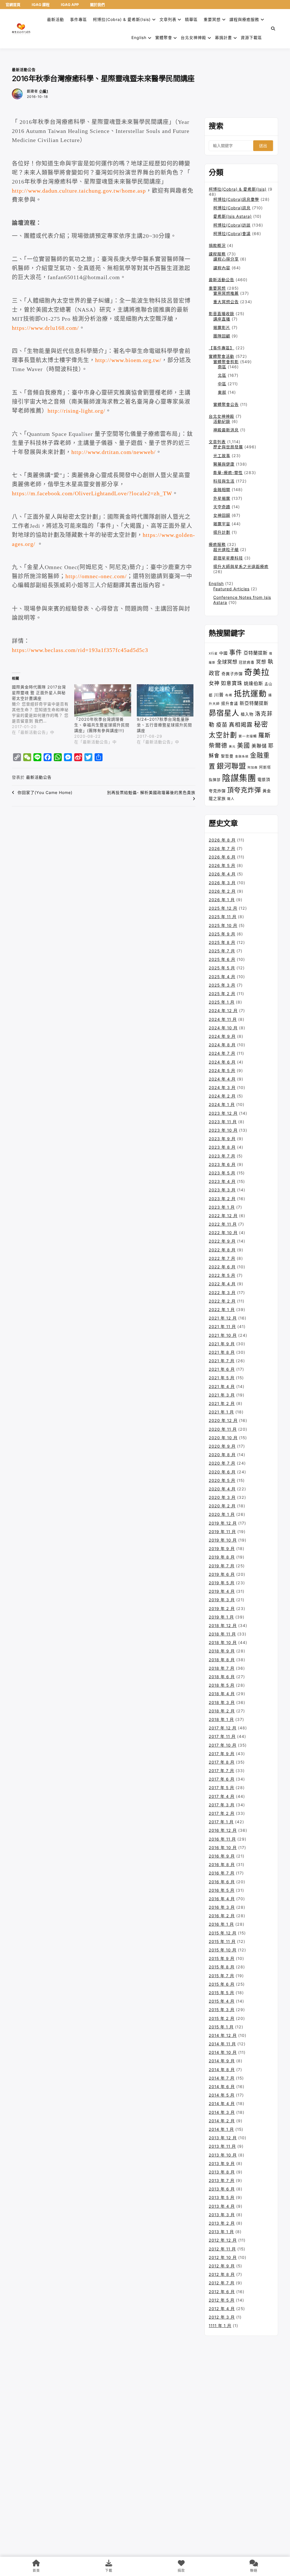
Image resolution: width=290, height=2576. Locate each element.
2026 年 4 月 (222, 874)
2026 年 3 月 (222, 883)
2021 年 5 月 (222, 1378)
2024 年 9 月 (222, 1036)
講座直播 (222, 319)
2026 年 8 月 (222, 840)
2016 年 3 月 (222, 1907)
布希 (229, 695)
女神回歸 (222, 515)
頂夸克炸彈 (244, 790)
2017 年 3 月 (222, 1805)
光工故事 (222, 456)
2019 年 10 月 (223, 1540)
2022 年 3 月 (222, 1293)
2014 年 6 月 (222, 2087)
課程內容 (222, 268)
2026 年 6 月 (222, 857)
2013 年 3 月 (222, 2215)
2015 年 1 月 (221, 2027)
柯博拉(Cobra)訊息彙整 (236, 199)
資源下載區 (251, 37)
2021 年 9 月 (222, 1344)
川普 (219, 695)
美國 (244, 745)
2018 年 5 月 (222, 1685)
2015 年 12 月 (223, 1933)
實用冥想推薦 (226, 293)
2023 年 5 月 (222, 1173)
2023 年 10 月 (223, 1130)
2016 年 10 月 (223, 1847)
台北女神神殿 (193, 37)
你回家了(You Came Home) (45, 792)
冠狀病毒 (247, 662)
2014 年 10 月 (223, 2052)
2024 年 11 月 (223, 1019)
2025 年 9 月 (222, 934)
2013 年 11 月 (222, 2146)
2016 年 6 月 (222, 1882)
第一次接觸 (248, 736)
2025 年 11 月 (223, 917)
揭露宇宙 (222, 524)
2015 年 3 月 (222, 2010)
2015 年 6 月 (222, 1984)
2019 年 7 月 (222, 1566)
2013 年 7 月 (222, 2180)
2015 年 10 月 (223, 1950)
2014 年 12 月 (223, 2035)
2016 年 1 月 (221, 1924)
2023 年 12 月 (223, 1113)
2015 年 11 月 (222, 1941)
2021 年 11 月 (222, 1326)
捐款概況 (217, 245)
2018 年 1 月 (221, 1719)
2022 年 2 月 (222, 1301)
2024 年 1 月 (222, 1104)
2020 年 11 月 (223, 1429)
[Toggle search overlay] (273, 29)
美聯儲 (259, 746)
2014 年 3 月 (222, 2112)
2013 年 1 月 (221, 2232)
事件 (236, 652)
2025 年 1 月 (222, 1002)
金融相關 (222, 489)
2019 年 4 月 (222, 1591)
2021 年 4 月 (222, 1386)
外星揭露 (222, 498)
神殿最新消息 (226, 430)
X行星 (213, 654)
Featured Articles (231, 589)
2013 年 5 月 (222, 2197)
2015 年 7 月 (221, 1976)
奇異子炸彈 (232, 674)
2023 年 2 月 (222, 1199)
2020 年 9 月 (222, 1446)
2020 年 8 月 (222, 1455)
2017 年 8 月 (222, 1762)
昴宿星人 (224, 713)
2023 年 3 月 (222, 1190)
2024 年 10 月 (223, 1028)
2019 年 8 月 (222, 1557)
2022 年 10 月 (223, 1233)
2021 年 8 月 (222, 1352)
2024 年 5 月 (222, 1070)
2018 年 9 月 (222, 1651)
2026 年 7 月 (222, 848)
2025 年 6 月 (222, 959)
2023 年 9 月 (222, 1139)
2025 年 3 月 (222, 985)
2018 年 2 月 (222, 1711)
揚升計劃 (222, 532)
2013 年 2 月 (222, 2223)
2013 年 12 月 (223, 2138)
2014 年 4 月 (222, 2103)
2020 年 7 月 (222, 1463)
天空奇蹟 (222, 507)
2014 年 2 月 (222, 2121)
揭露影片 (222, 327)
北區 (222, 375)
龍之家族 (217, 798)
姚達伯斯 (253, 683)
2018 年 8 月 (222, 1660)
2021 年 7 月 (222, 1361)
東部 (222, 392)
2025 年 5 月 (222, 968)
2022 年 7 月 (222, 1258)
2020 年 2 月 (222, 1506)
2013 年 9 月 (222, 2163)
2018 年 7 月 (222, 1668)
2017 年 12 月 (223, 1728)
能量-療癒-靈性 (228, 473)
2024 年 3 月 (222, 1087)
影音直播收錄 (221, 314)
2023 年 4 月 (222, 1181)
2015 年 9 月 (222, 1958)
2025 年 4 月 (222, 977)
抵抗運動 (250, 694)
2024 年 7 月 (222, 1053)
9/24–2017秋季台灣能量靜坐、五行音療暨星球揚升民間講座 (164, 725)
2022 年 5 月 (222, 1275)
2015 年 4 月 (222, 2001)
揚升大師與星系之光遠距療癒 (241, 566)
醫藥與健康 (224, 464)
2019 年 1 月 (221, 1617)
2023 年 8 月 (222, 1147)
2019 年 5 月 (222, 1583)
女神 (214, 683)
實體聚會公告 (226, 404)
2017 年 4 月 (222, 1796)
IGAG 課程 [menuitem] (41, 5)
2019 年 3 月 (222, 1600)
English (216, 583)
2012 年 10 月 (223, 2257)
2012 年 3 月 (222, 2317)
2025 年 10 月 (223, 925)
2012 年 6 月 (222, 2292)
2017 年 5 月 (221, 1788)
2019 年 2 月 (222, 1608)
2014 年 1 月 (221, 2129)
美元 (232, 747)
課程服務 (217, 254)
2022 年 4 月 (222, 1284)
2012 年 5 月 (222, 2300)
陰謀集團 (239, 778)
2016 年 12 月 (223, 1830)
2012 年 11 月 (222, 2249)
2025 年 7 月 (222, 951)
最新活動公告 (24, 70)
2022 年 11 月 (223, 1224)
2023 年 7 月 (222, 1156)
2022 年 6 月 (222, 1267)
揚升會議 (230, 703)
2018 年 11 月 (222, 1634)
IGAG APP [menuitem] (70, 5)
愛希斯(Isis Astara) (233, 216)
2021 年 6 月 (222, 1369)
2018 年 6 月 (222, 1677)
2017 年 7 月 (221, 1771)
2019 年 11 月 (222, 1532)
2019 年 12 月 (223, 1523)
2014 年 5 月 (222, 2095)
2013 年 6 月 (222, 2189)
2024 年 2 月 (222, 1096)
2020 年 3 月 (222, 1497)
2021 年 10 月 (223, 1335)
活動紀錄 (222, 421)
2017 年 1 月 (221, 1822)
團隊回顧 (222, 336)
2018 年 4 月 (222, 1694)
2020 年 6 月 (222, 1472)
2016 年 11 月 (222, 1839)
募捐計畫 (223, 37)
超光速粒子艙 (226, 549)
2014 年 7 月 (222, 2078)
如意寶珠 (232, 683)
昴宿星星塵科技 (228, 558)
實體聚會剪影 (226, 362)
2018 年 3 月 (222, 1702)
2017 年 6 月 (222, 1779)
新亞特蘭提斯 (254, 703)
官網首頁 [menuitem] (13, 5)
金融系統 (242, 757)
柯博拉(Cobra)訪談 (232, 225)
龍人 (231, 799)
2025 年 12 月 (223, 908)
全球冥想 (227, 662)
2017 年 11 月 (222, 1736)
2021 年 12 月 (223, 1318)
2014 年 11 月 (222, 2044)
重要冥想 (212, 19)
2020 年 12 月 (223, 1420)
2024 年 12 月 (223, 1011)
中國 (223, 653)
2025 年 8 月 (222, 942)
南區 (222, 367)
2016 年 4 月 (222, 1899)
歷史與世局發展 (228, 447)
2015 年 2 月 (222, 2018)
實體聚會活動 (221, 356)
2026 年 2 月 (222, 891)
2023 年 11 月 (223, 1122)
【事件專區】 (221, 348)
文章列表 (168, 19)
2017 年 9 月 (222, 1754)
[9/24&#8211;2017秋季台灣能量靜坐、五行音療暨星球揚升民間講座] (165, 701)
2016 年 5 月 (222, 1890)
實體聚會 (164, 37)
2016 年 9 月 (222, 1856)
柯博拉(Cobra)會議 (232, 234)
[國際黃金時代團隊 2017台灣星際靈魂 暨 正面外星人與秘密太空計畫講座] (43, 710)
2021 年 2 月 (222, 1403)
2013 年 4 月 (222, 2206)
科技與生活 (224, 481)
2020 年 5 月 (222, 1480)
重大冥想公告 (226, 302)
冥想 (261, 662)
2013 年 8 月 (222, 2172)
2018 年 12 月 (223, 1625)
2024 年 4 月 (222, 1079)
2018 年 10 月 (223, 1642)
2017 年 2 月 (222, 1813)
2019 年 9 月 (222, 1549)
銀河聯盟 (231, 766)
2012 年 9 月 (222, 2266)
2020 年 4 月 (222, 1489)
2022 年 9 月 (222, 1241)
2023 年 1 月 (222, 1207)
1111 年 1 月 (220, 2326)
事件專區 (78, 19)
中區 (222, 384)
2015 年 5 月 (221, 1993)
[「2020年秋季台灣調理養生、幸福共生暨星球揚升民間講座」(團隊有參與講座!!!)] (103, 701)
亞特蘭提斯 (256, 653)
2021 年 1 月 (221, 1412)
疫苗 (222, 725)
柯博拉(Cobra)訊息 (232, 208)
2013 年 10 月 (223, 2155)
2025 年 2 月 (222, 994)
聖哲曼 (227, 756)
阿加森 (253, 768)
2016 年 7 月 (222, 1873)
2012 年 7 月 (222, 2283)
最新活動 (56, 19)
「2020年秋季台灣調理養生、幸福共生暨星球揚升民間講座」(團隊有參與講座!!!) (102, 725)
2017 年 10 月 (223, 1745)
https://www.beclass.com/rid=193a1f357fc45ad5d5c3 (80, 650)
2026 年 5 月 (222, 865)
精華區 (191, 19)
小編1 (44, 91)
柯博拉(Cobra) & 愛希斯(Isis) (122, 19)
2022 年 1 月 (222, 1309)
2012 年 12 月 (223, 2240)
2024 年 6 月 (222, 1062)
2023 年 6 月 (222, 1164)
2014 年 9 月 (222, 2061)
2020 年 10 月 (223, 1438)
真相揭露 (241, 725)
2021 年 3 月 (222, 1395)
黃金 (267, 791)
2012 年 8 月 (222, 2274)
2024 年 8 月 (222, 1045)
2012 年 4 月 (222, 2309)
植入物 (247, 714)
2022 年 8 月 (222, 1250)
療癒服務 (217, 544)
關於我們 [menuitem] (97, 5)
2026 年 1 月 (222, 900)
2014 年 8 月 (222, 2070)
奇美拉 (257, 672)
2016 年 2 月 (222, 1916)
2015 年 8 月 (222, 1967)
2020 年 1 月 (222, 1514)
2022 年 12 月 (223, 1216)
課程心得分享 (226, 259)
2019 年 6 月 (222, 1574)
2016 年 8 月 (222, 1864)
